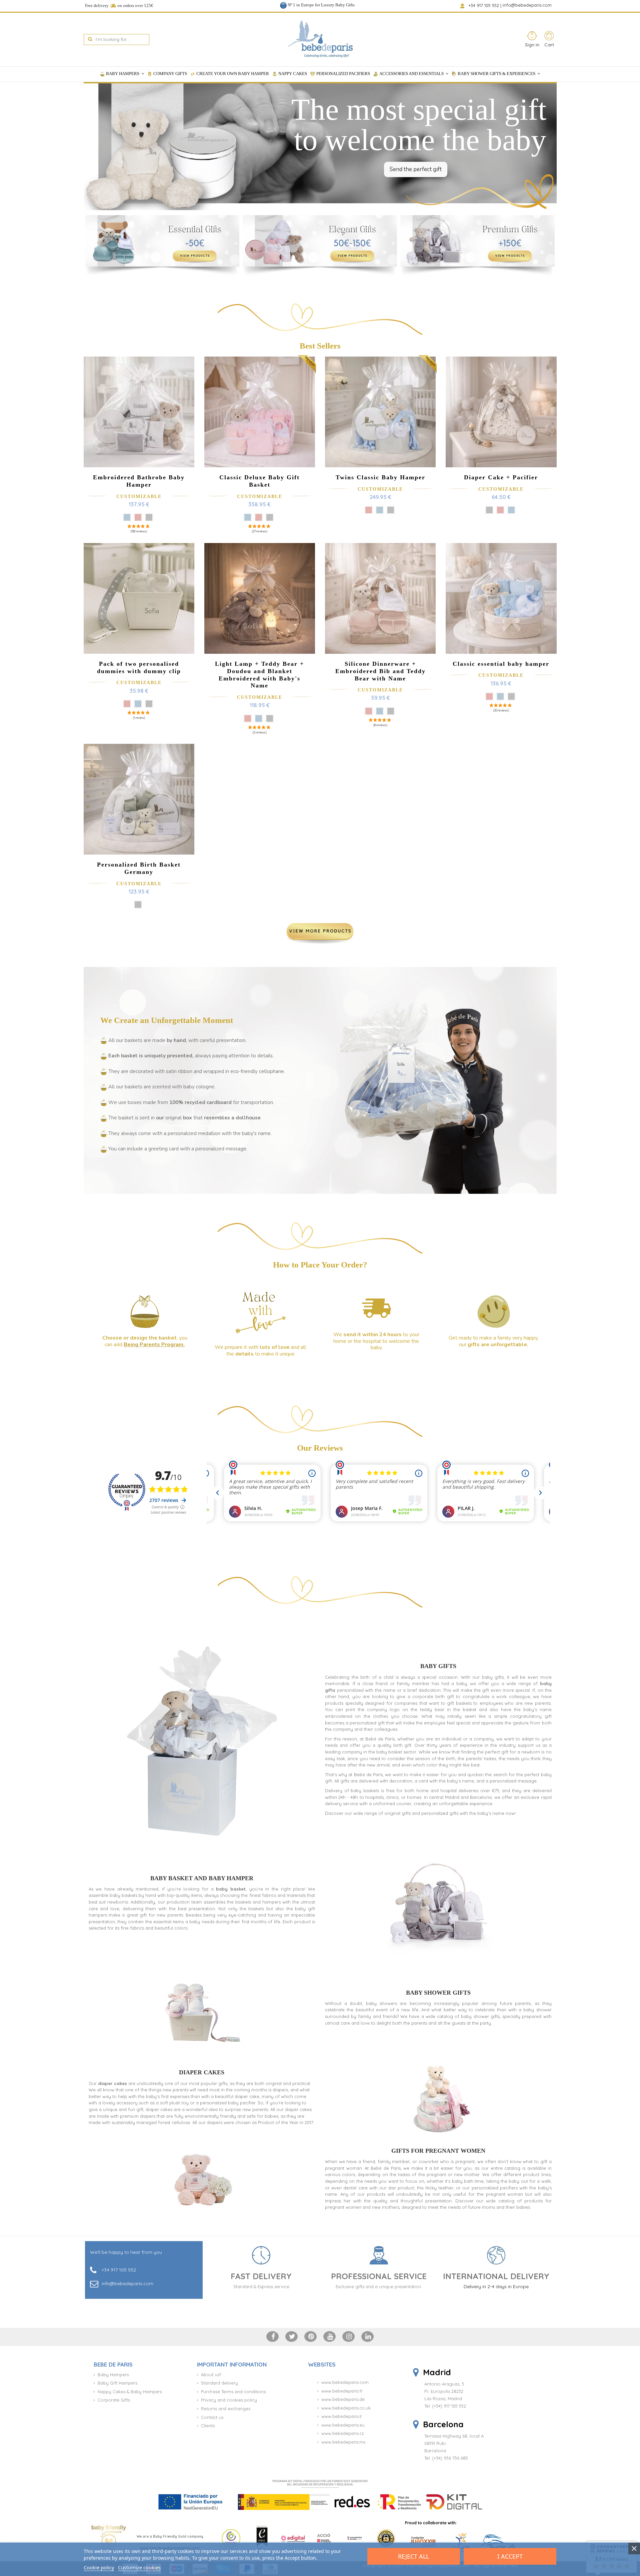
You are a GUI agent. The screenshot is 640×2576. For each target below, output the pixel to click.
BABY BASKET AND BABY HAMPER (202, 1878)
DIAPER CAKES (202, 2072)
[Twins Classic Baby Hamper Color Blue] (380, 510)
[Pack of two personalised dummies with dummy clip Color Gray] (149, 704)
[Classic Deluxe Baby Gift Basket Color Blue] (248, 517)
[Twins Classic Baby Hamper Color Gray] (391, 510)
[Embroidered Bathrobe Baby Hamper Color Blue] (127, 517)
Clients (208, 2426)
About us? (211, 2375)
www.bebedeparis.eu (343, 2425)
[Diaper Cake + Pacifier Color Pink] (500, 510)
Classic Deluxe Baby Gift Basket (259, 481)
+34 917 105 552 (484, 5)
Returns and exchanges (226, 2409)
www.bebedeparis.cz (342, 2433)
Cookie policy (99, 2567)
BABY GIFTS (438, 1666)
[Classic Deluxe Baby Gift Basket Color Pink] (259, 517)
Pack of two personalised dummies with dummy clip (139, 667)
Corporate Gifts (114, 2400)
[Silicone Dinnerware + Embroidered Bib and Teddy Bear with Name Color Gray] (391, 711)
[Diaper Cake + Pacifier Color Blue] (511, 510)
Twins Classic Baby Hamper (380, 477)
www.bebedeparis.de (343, 2399)
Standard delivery (219, 2383)
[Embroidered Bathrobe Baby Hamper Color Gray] (149, 517)
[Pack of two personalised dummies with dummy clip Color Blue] (138, 704)
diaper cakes (112, 2083)
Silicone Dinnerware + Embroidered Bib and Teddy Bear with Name (380, 671)
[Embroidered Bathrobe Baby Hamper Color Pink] (138, 517)
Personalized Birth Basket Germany (139, 868)
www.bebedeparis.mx (343, 2442)
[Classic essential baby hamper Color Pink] (489, 696)
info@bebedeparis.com (528, 5)
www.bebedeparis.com (345, 2382)
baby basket (231, 1889)
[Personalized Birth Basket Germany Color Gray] (138, 905)
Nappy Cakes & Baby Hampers (130, 2392)
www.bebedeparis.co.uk (346, 2408)
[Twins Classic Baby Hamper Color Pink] (369, 510)
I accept (510, 2556)
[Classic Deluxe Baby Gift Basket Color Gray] (270, 517)
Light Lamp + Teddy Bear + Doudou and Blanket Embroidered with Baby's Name (259, 675)
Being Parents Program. (154, 1345)
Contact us (212, 2417)
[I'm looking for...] (90, 40)
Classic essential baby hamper (501, 664)
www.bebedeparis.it (341, 2416)
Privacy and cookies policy (229, 2400)
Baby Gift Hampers (117, 2383)
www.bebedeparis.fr (342, 2391)
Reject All (413, 2556)
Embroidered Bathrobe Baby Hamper (139, 481)
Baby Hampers (113, 2375)
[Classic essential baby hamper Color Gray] (511, 696)
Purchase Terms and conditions (233, 2392)
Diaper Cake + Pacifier (501, 477)
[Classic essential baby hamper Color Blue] (500, 696)
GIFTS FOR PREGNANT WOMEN (438, 2151)
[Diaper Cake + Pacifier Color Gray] (489, 510)
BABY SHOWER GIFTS (438, 1993)
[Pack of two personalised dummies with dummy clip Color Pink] (127, 704)
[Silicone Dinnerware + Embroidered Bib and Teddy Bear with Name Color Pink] (369, 711)
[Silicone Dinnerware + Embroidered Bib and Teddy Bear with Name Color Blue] (380, 711)
